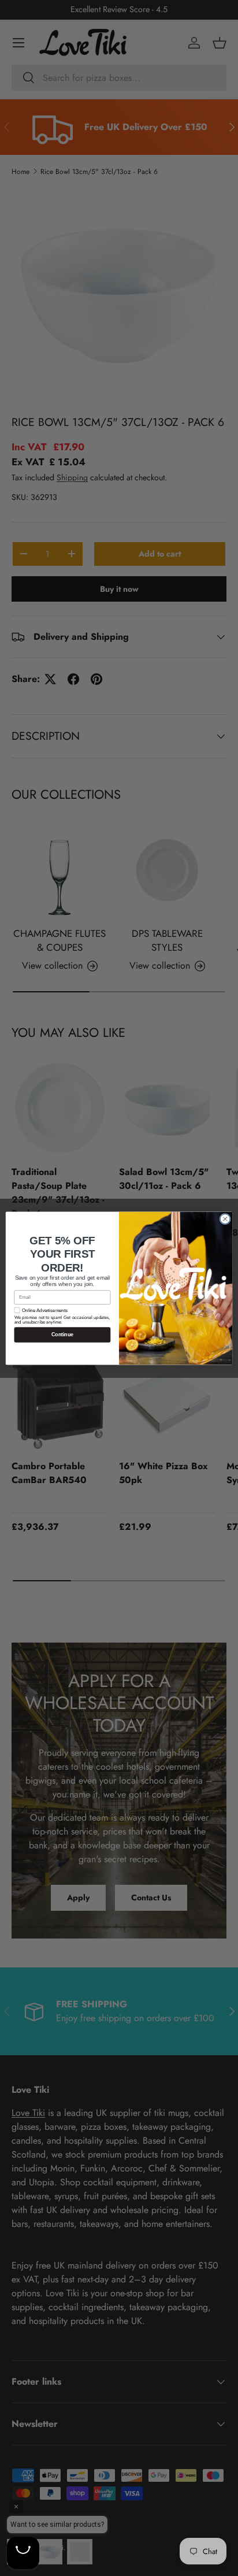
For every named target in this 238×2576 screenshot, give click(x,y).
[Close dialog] (225, 1219)
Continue (62, 1335)
